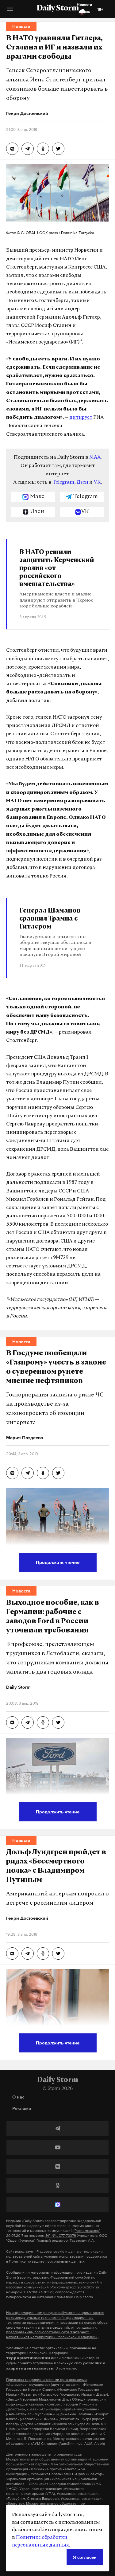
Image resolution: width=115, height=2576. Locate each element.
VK (97, 482)
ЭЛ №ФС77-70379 (61, 2236)
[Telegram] (57, 2128)
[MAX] (57, 2205)
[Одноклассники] (57, 2185)
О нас (18, 2097)
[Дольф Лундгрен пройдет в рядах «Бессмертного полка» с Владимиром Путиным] (12, 1954)
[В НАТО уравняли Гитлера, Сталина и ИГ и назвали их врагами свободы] (12, 149)
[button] (10, 11)
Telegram (63, 482)
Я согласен (85, 2557)
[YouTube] (57, 2147)
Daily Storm (58, 9)
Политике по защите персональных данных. (47, 2261)
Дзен (82, 482)
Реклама (22, 2108)
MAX (95, 457)
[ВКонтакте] (57, 2166)
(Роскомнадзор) (87, 2231)
